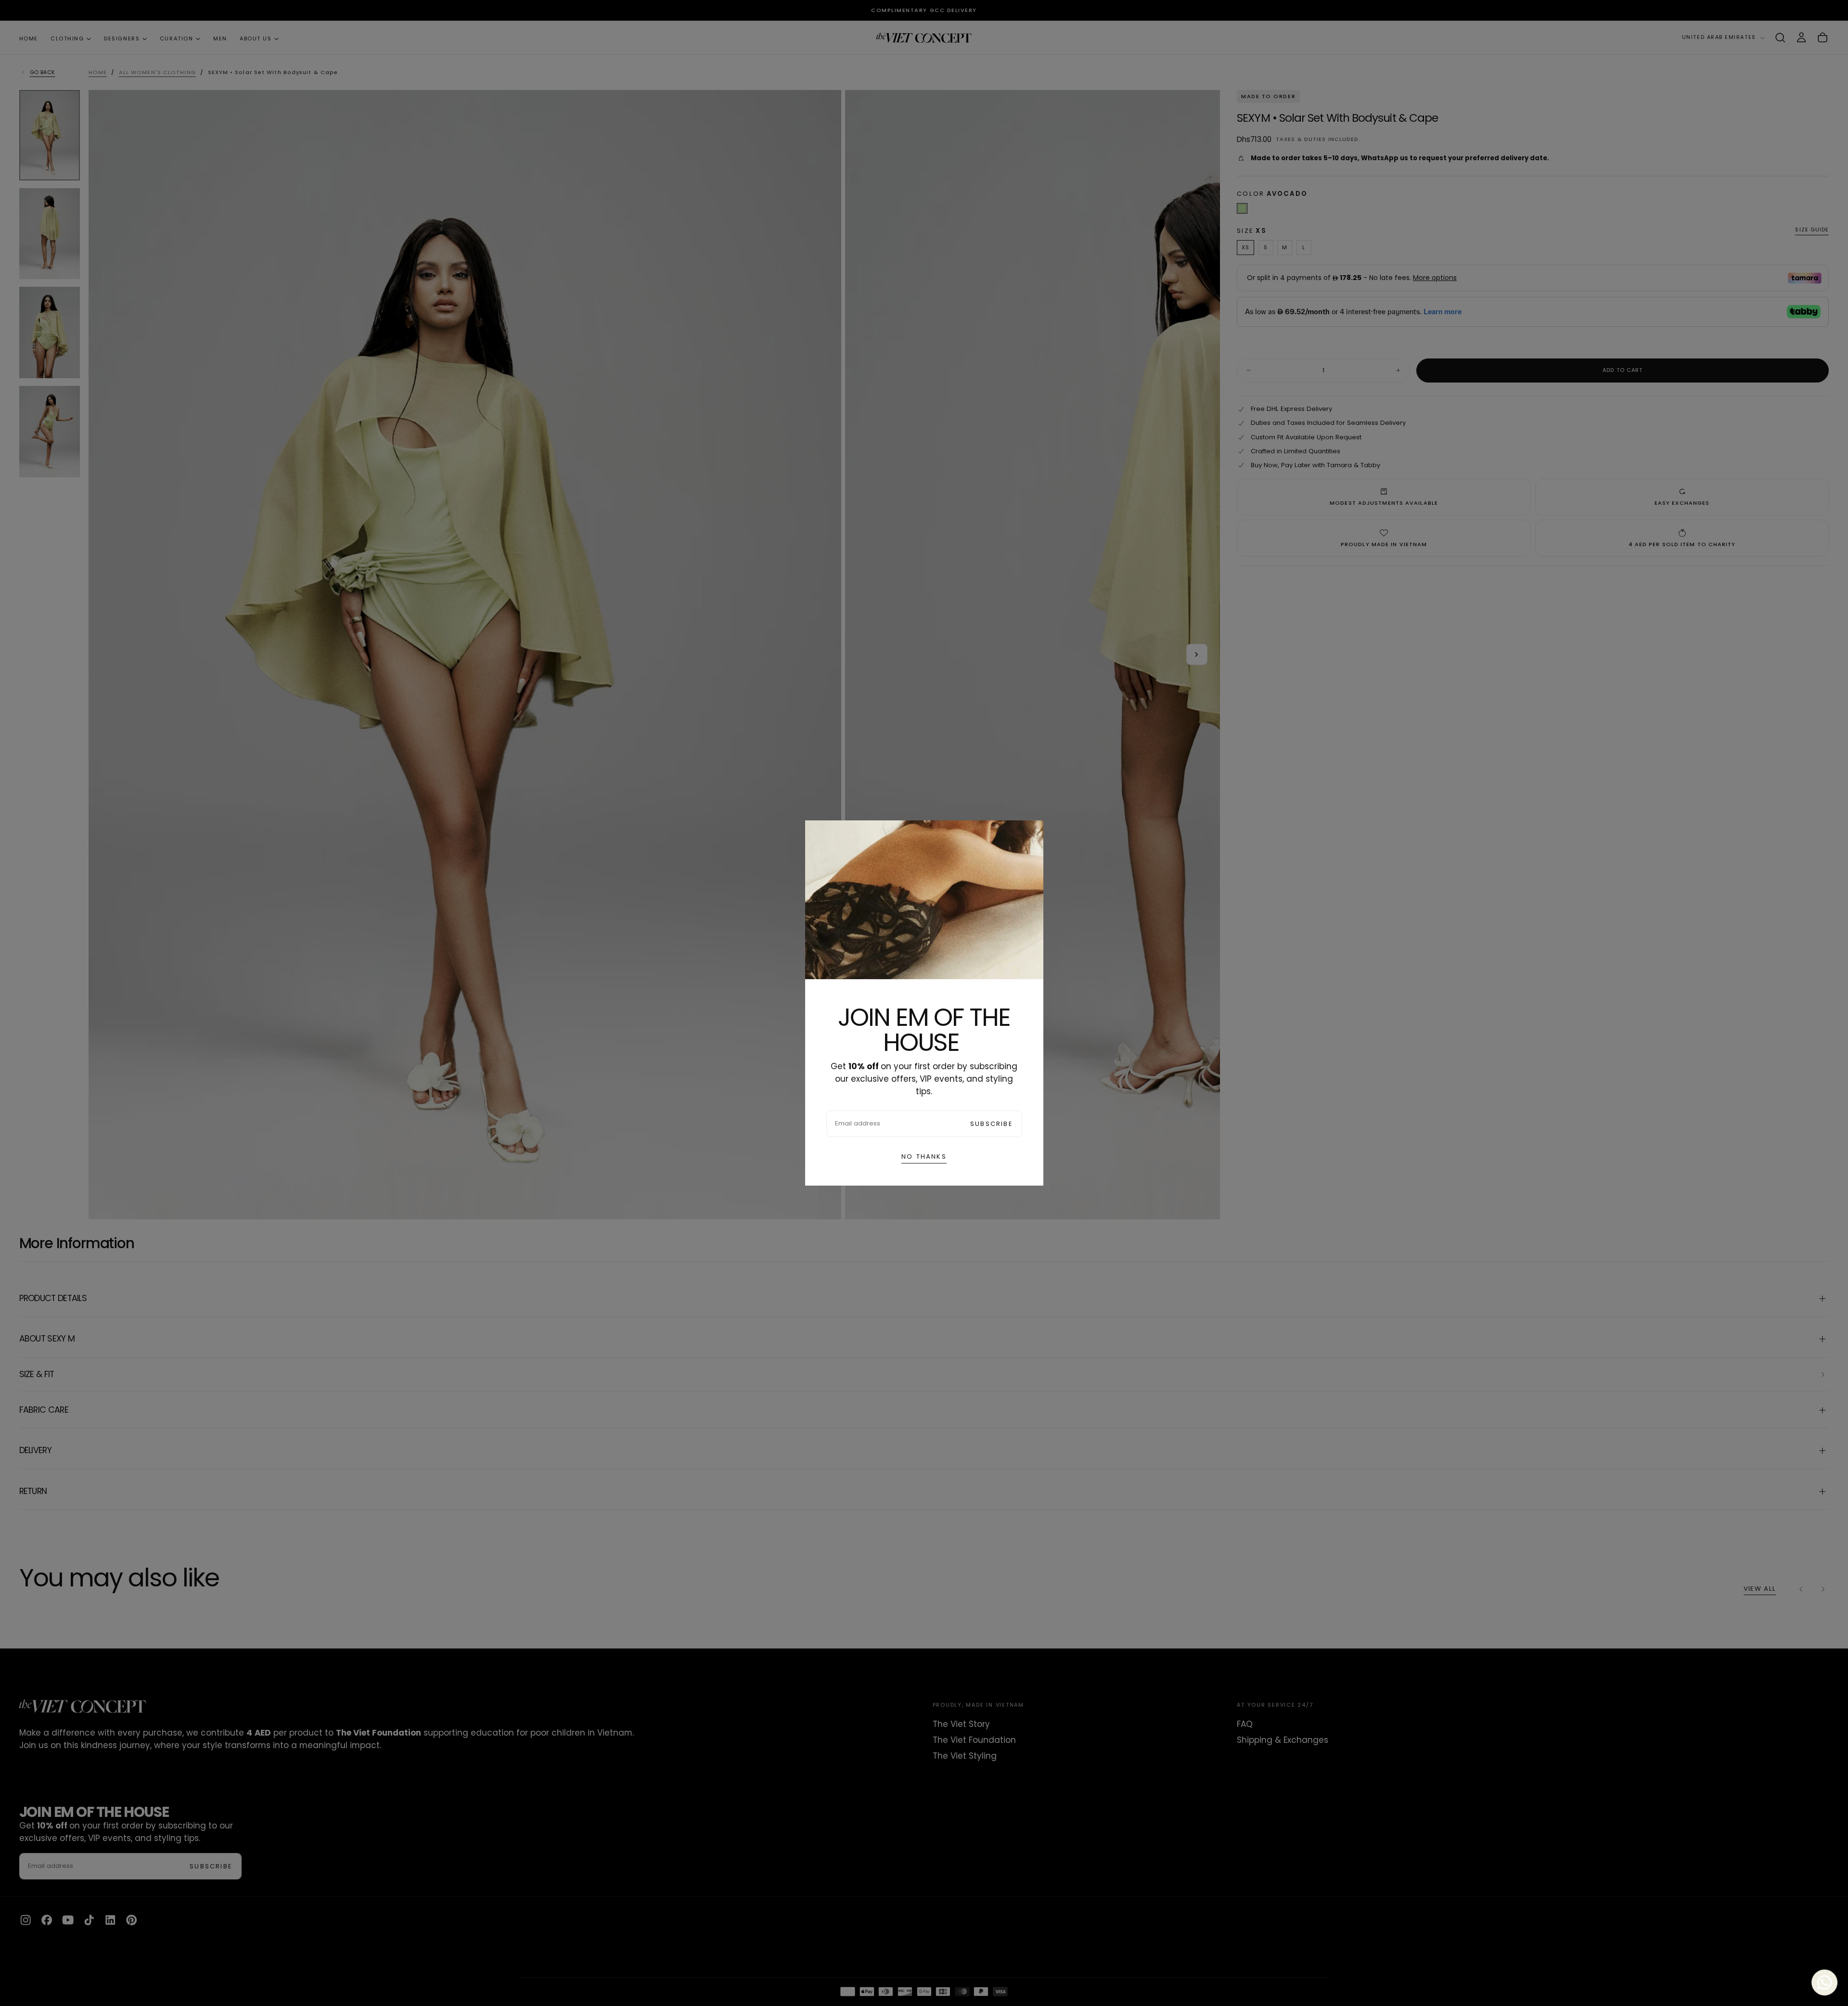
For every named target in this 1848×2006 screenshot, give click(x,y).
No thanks (924, 1156)
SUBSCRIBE (992, 1124)
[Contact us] (1825, 1983)
